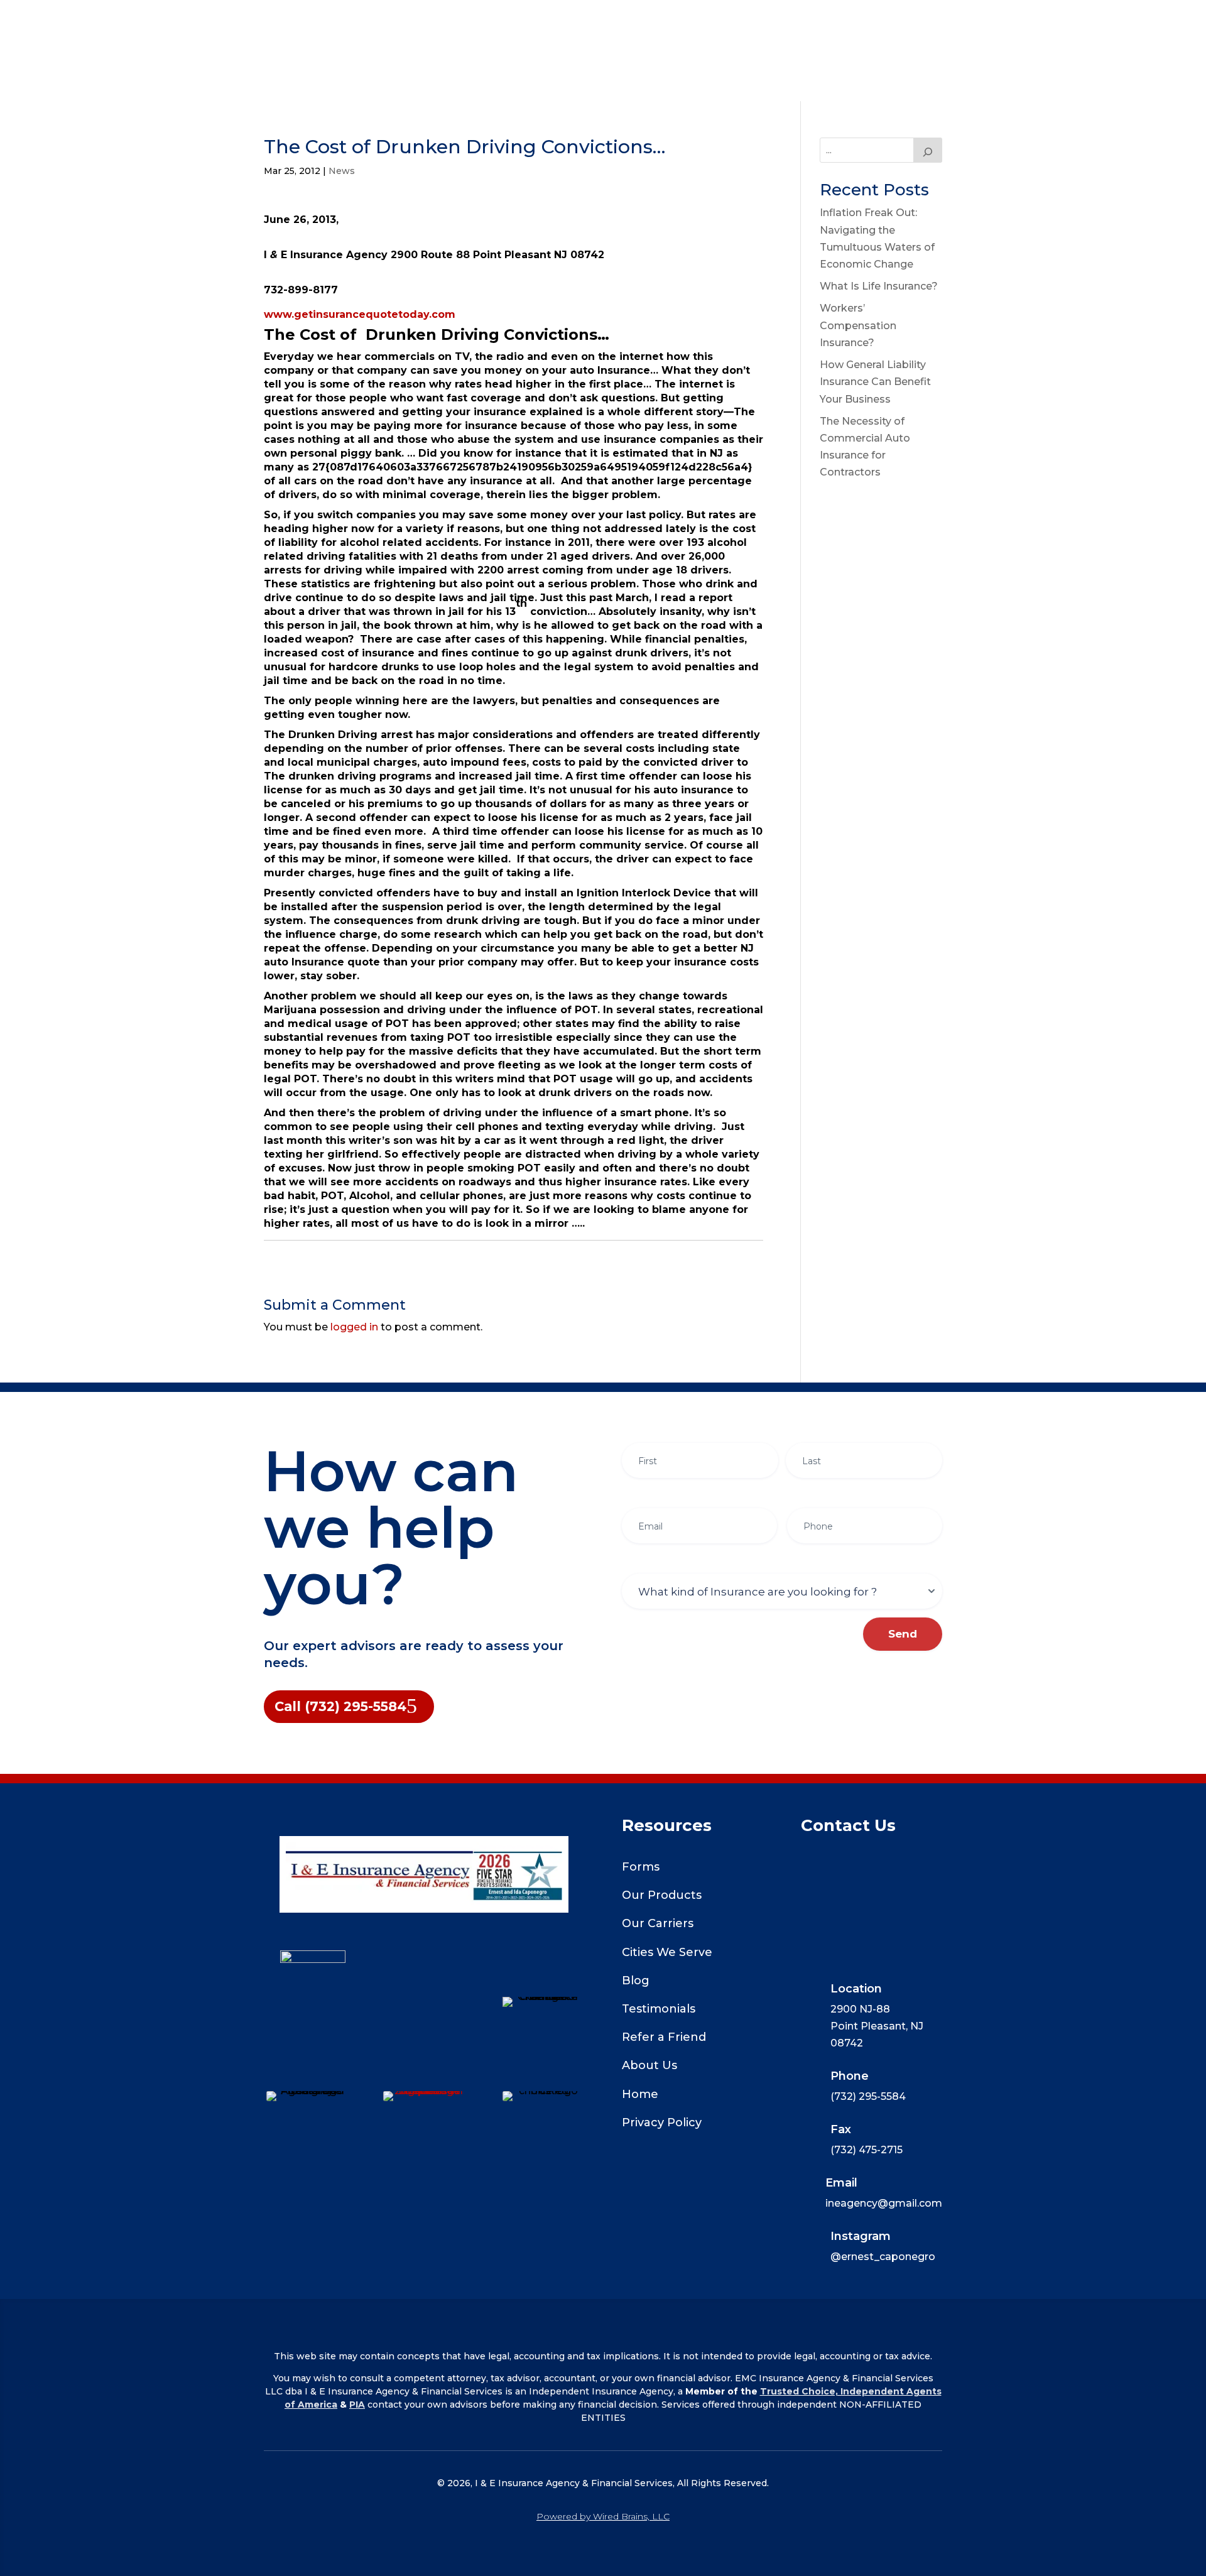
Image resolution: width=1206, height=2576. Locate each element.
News (342, 171)
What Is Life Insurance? (879, 286)
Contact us (802, 69)
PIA (357, 2405)
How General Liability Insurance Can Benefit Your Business (875, 382)
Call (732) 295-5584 (340, 1706)
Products (378, 20)
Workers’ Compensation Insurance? (858, 325)
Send (903, 1634)
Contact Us (874, 20)
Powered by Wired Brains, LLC (603, 2516)
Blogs (622, 20)
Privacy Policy (662, 2122)
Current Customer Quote (511, 20)
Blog (636, 1981)
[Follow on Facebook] (424, 1999)
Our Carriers (691, 20)
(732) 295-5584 (603, 81)
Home (317, 20)
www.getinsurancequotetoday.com (360, 314)
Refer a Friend (664, 2037)
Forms (641, 1867)
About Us (784, 20)
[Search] (928, 150)
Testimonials (659, 2009)
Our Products (662, 1895)
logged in (354, 1327)
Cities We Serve (667, 1952)
